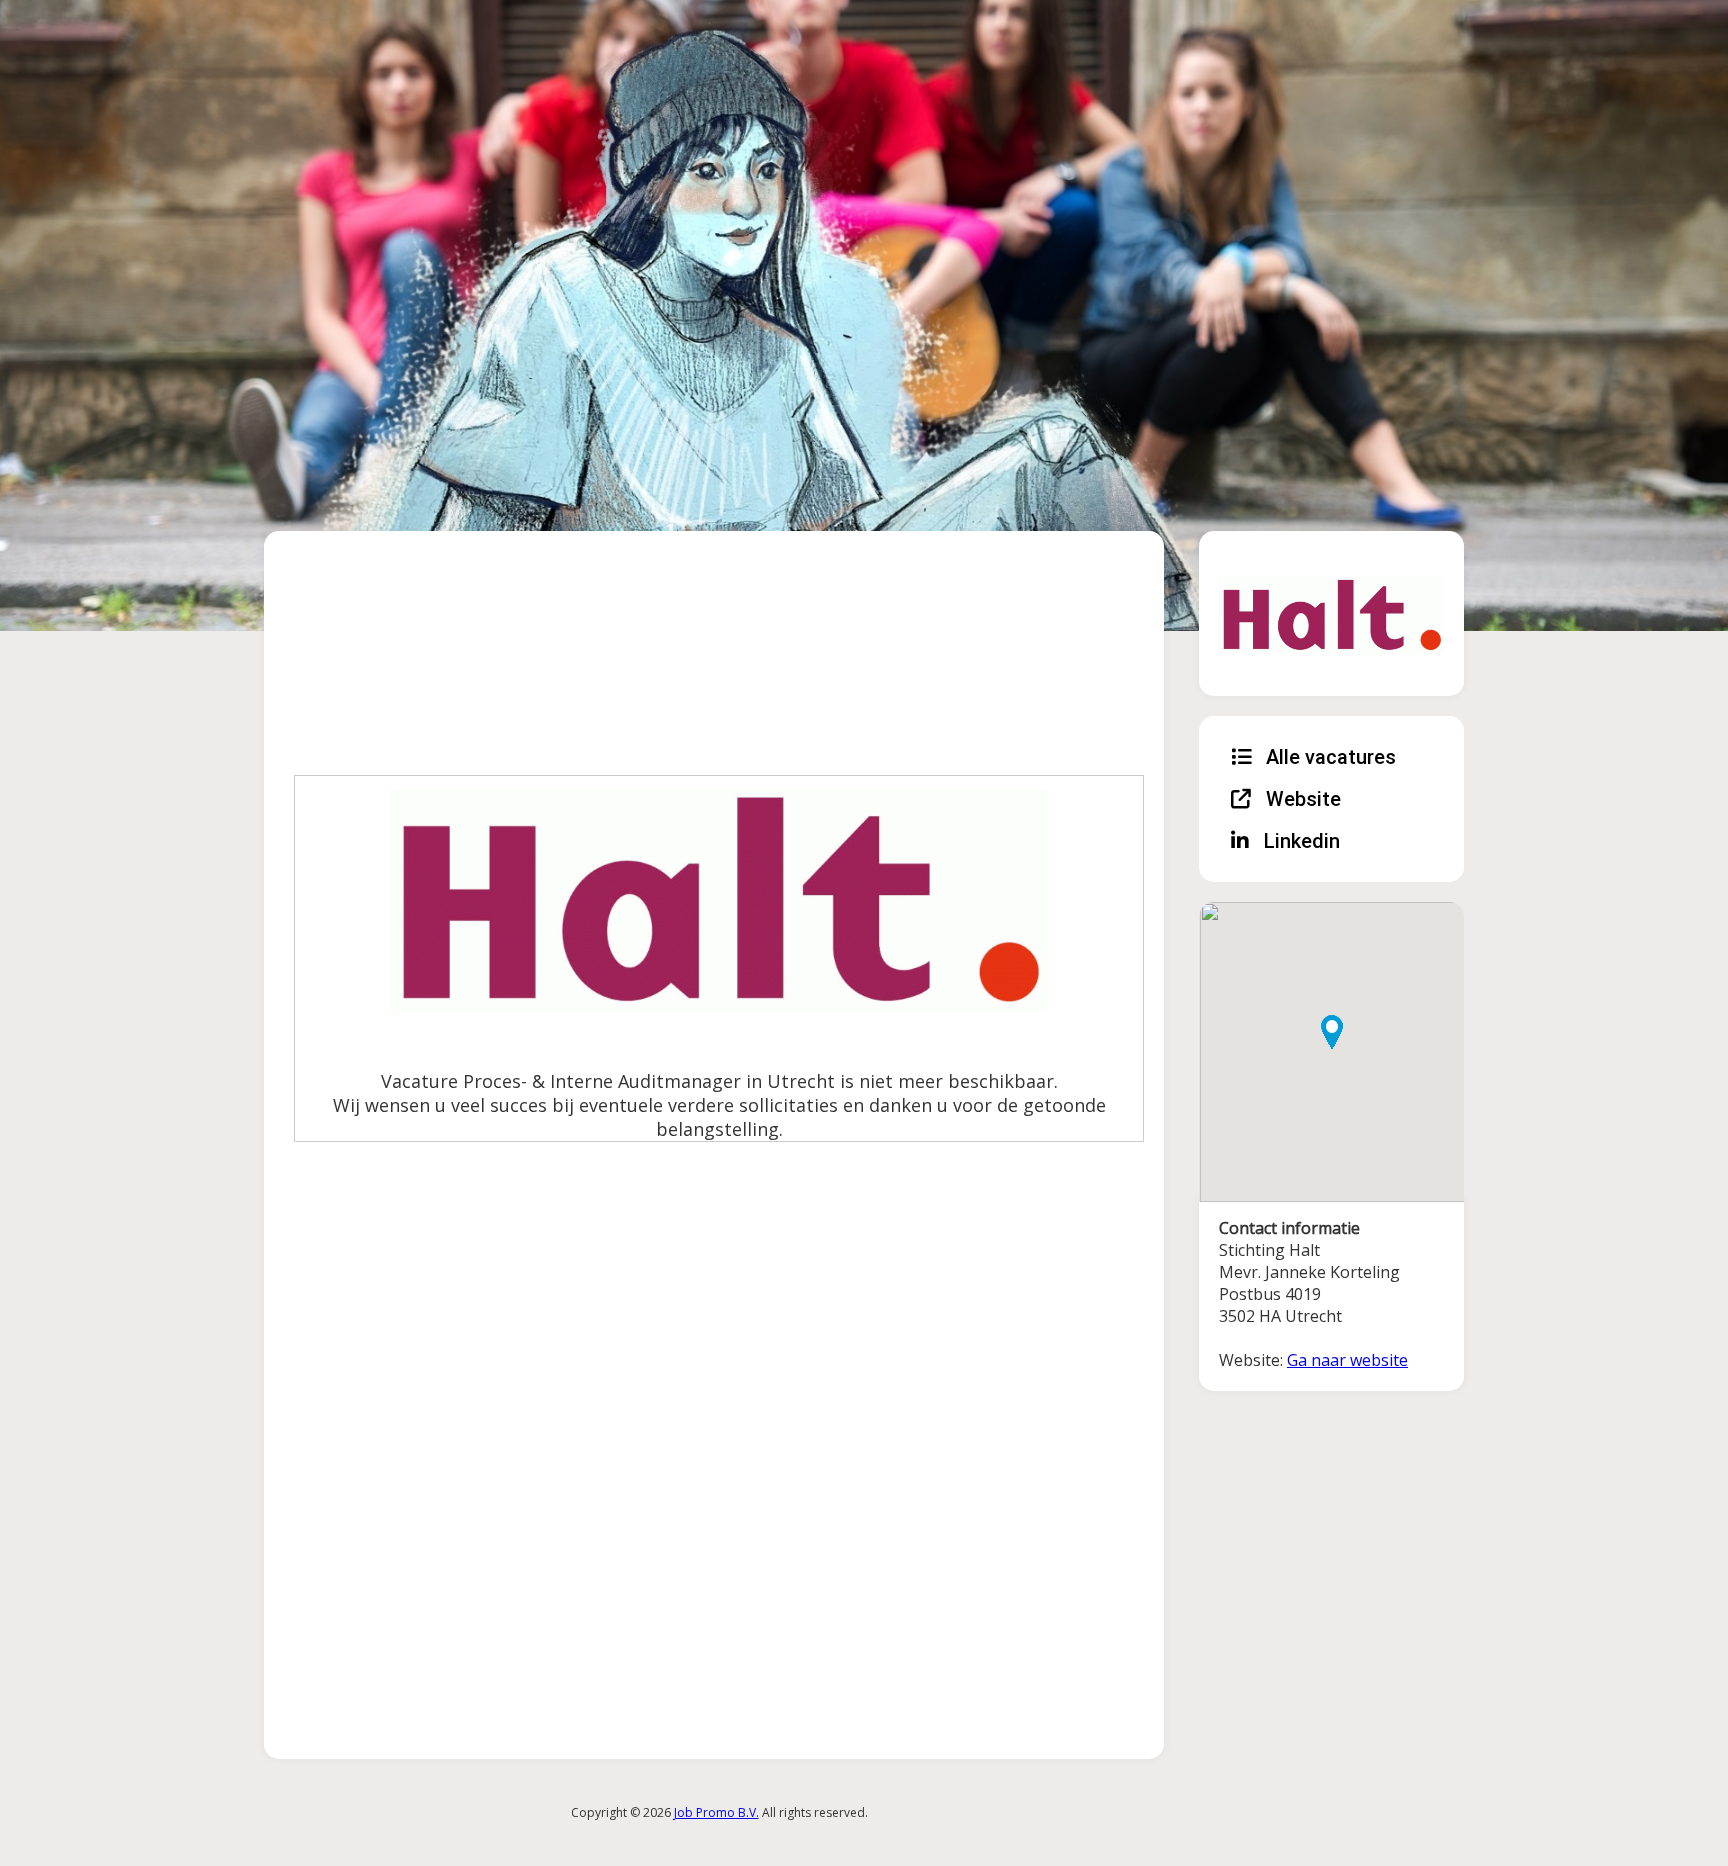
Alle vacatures (1328, 757)
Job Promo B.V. (716, 1812)
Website (1301, 799)
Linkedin (1299, 841)
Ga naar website (1347, 1360)
